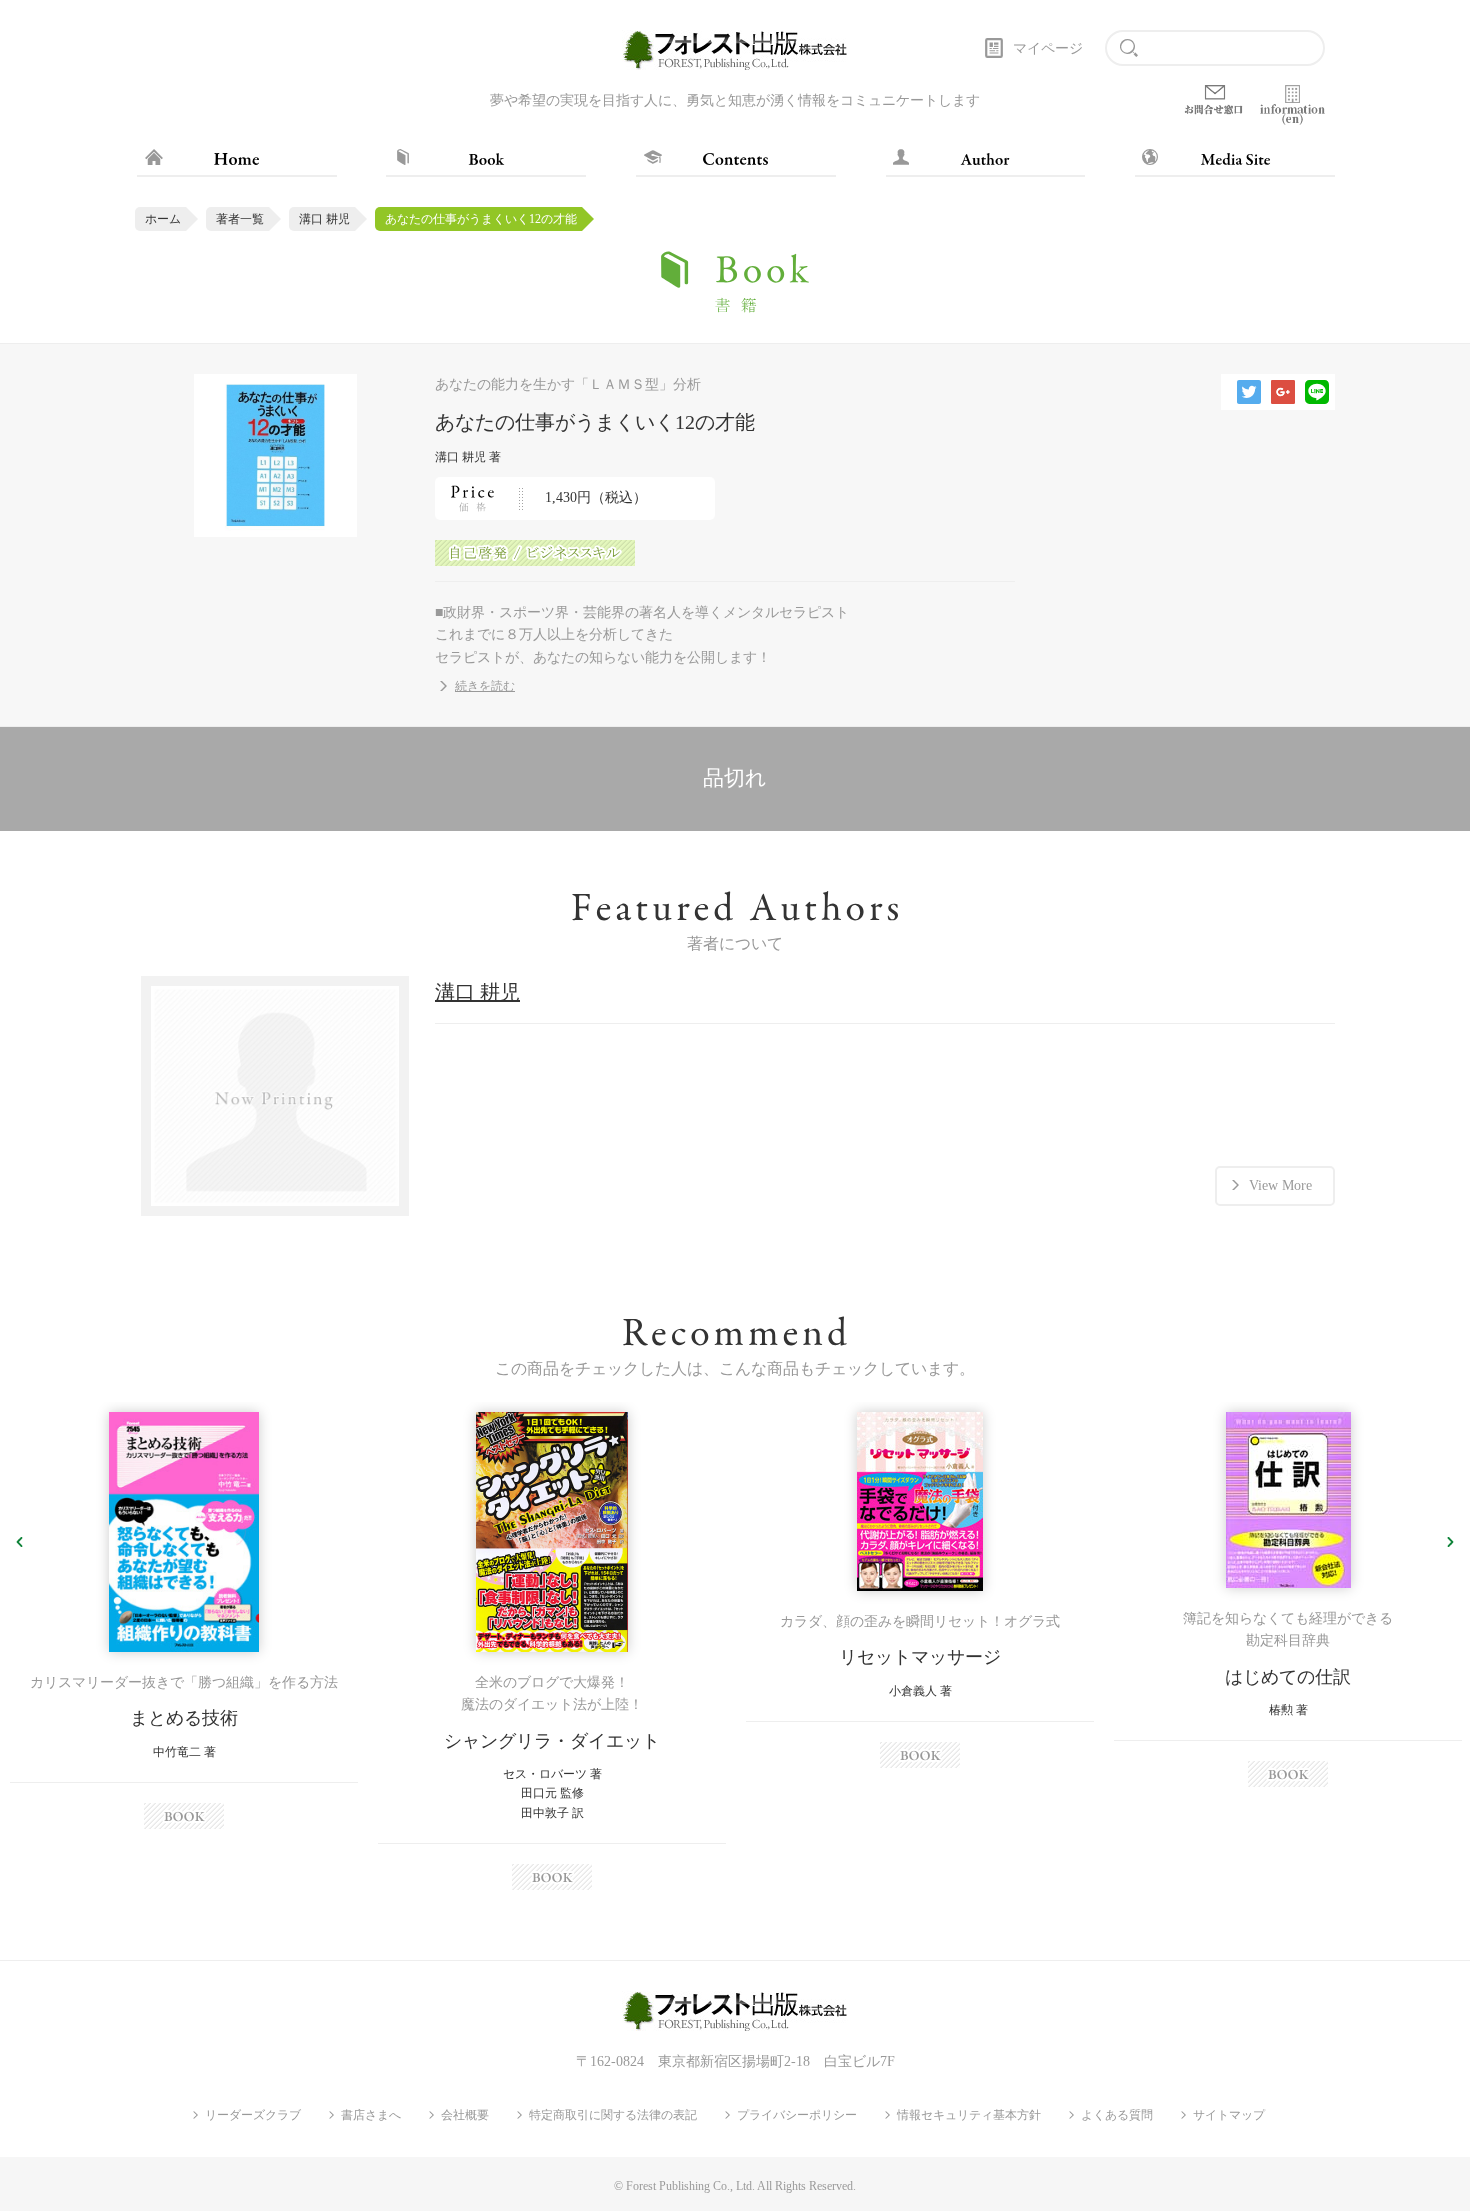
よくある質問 (1117, 2115)
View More (1280, 1185)
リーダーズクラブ (253, 2115)
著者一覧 (240, 219)
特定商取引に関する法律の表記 (613, 2115)
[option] (184, 1620)
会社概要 (465, 2115)
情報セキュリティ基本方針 (969, 2115)
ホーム (163, 219)
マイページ (1048, 48)
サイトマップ (1229, 2115)
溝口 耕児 (324, 219)
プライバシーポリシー (797, 2115)
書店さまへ (371, 2115)
